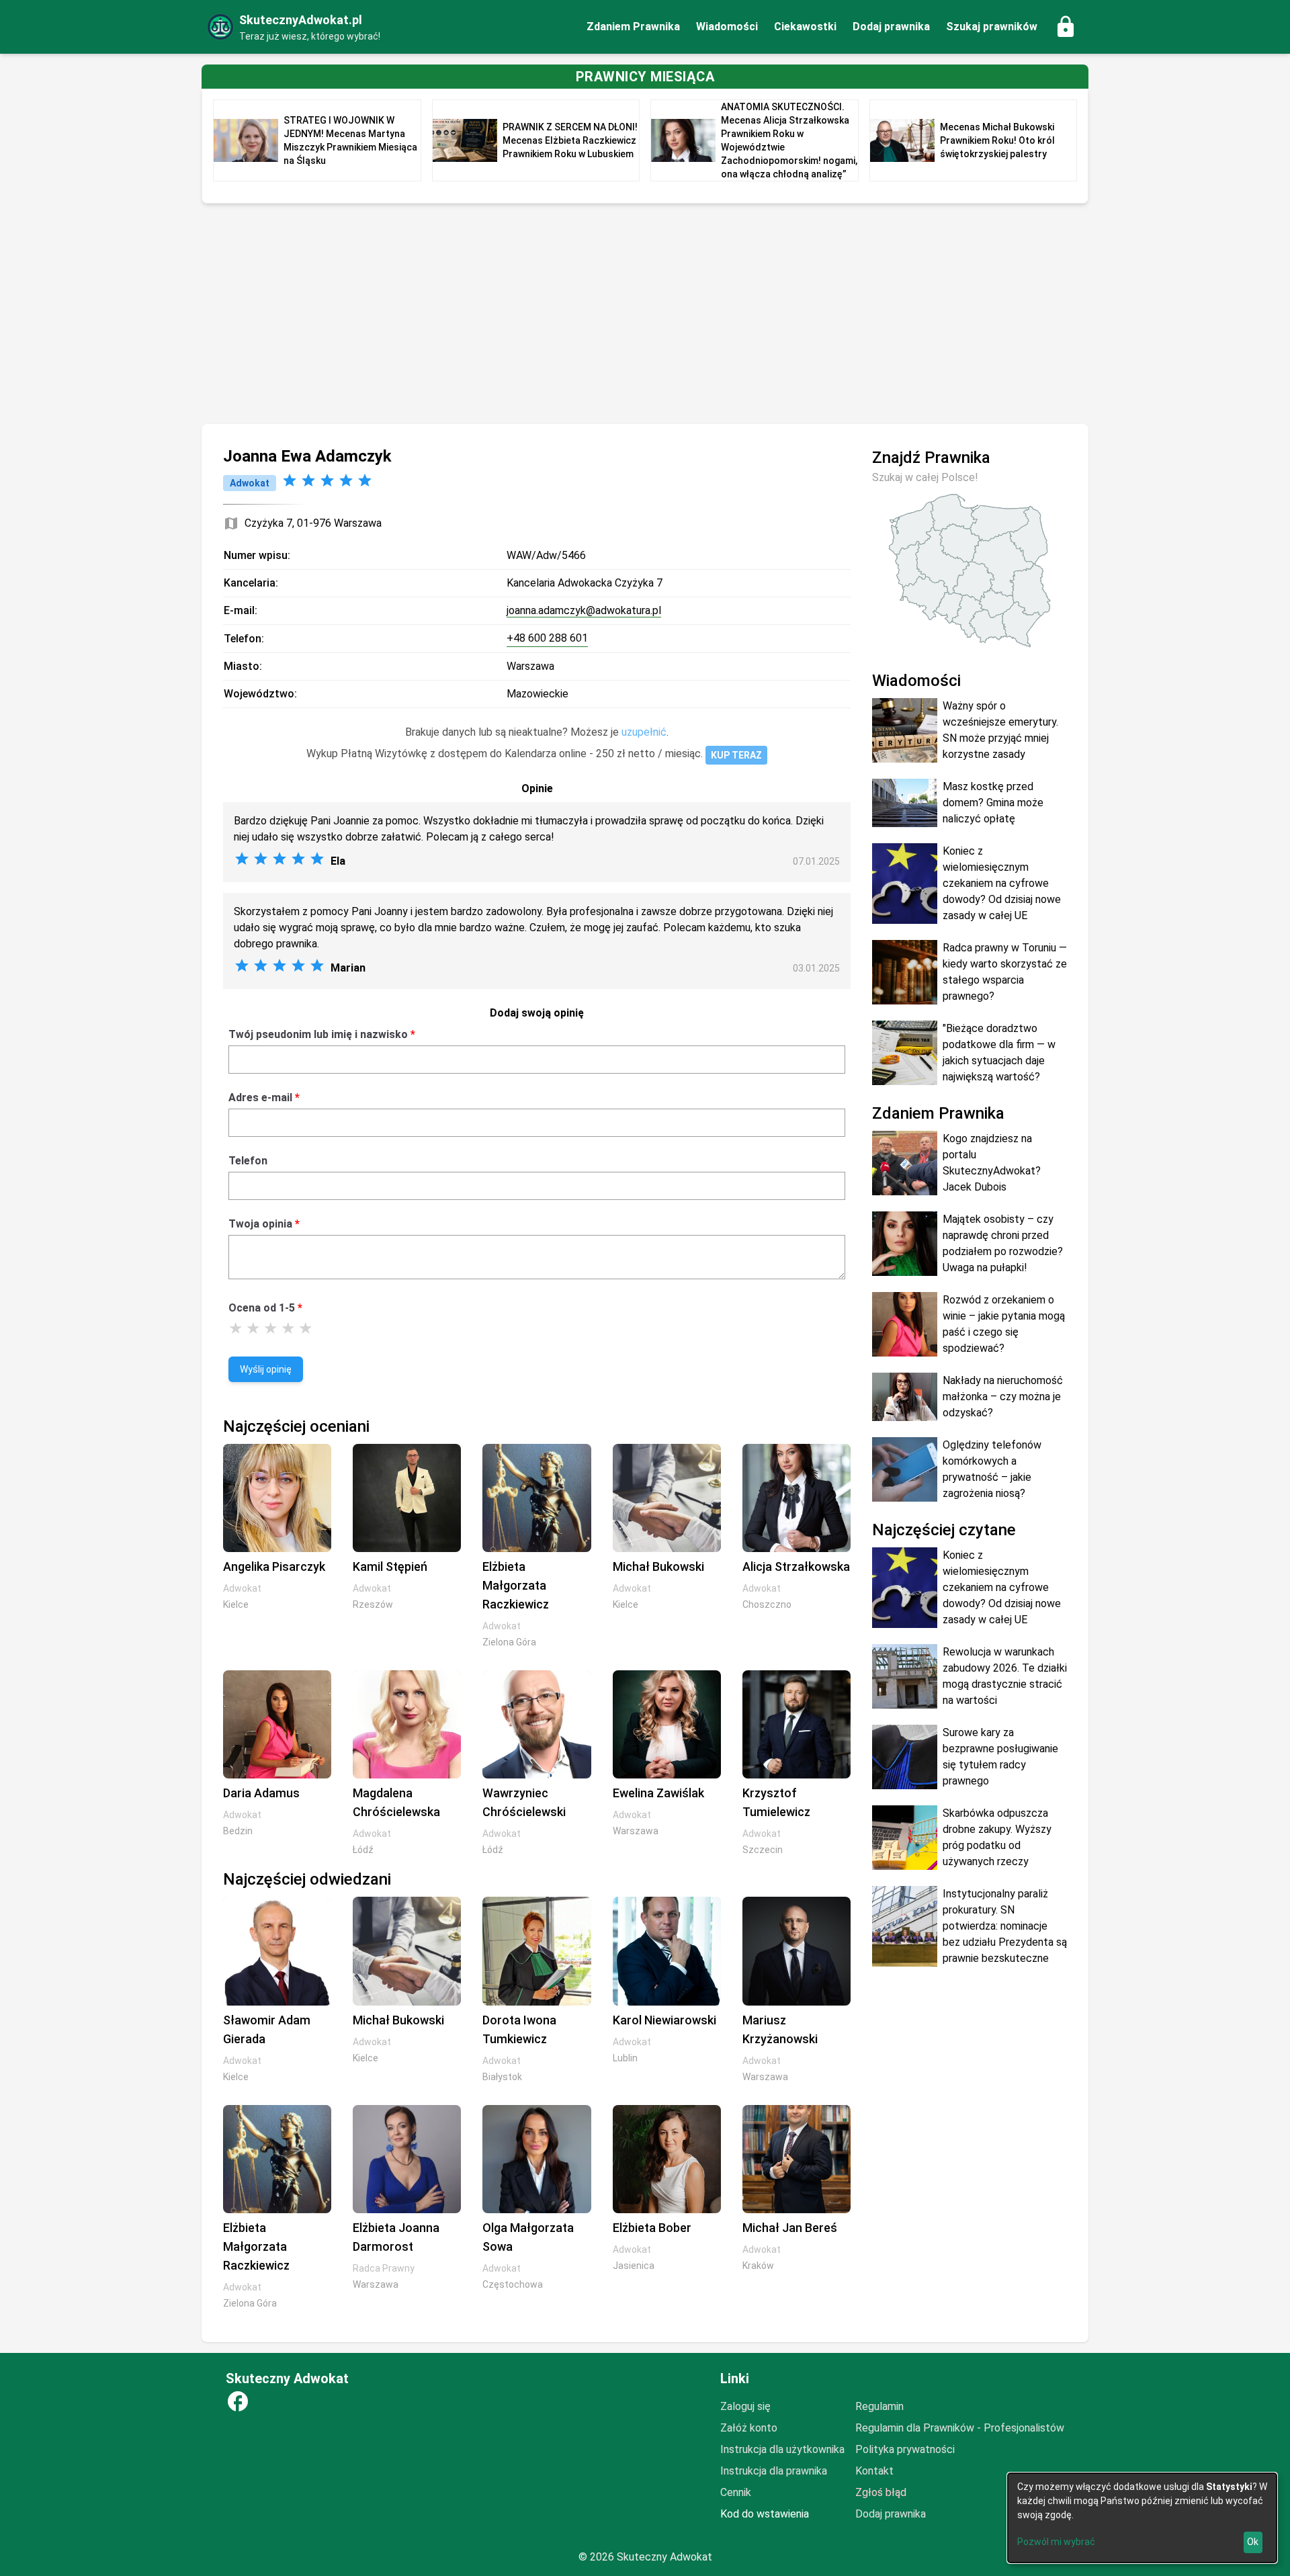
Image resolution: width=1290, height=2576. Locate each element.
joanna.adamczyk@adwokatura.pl (584, 610)
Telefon (248, 1161)
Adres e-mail (260, 1098)
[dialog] (1142, 2518)
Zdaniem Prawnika (633, 27)
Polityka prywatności (905, 2449)
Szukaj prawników (992, 27)
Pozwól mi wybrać (1056, 2542)
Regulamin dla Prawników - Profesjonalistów (960, 2428)
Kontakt (874, 2471)
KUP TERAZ (736, 755)
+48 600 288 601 (547, 638)
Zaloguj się (745, 2406)
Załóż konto (749, 2428)
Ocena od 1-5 (262, 1308)
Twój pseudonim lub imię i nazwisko (318, 1034)
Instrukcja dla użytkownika (782, 2449)
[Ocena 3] (271, 1328)
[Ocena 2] (253, 1328)
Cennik (736, 2492)
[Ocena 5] (306, 1328)
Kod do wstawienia (765, 2514)
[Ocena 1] (236, 1328)
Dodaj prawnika (891, 27)
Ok (1253, 2542)
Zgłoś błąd (881, 2492)
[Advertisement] (645, 314)
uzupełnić (644, 732)
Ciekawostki (805, 27)
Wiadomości (727, 27)
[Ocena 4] (288, 1328)
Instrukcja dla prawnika (774, 2471)
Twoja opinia (260, 1224)
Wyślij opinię (266, 1369)
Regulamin (879, 2406)
